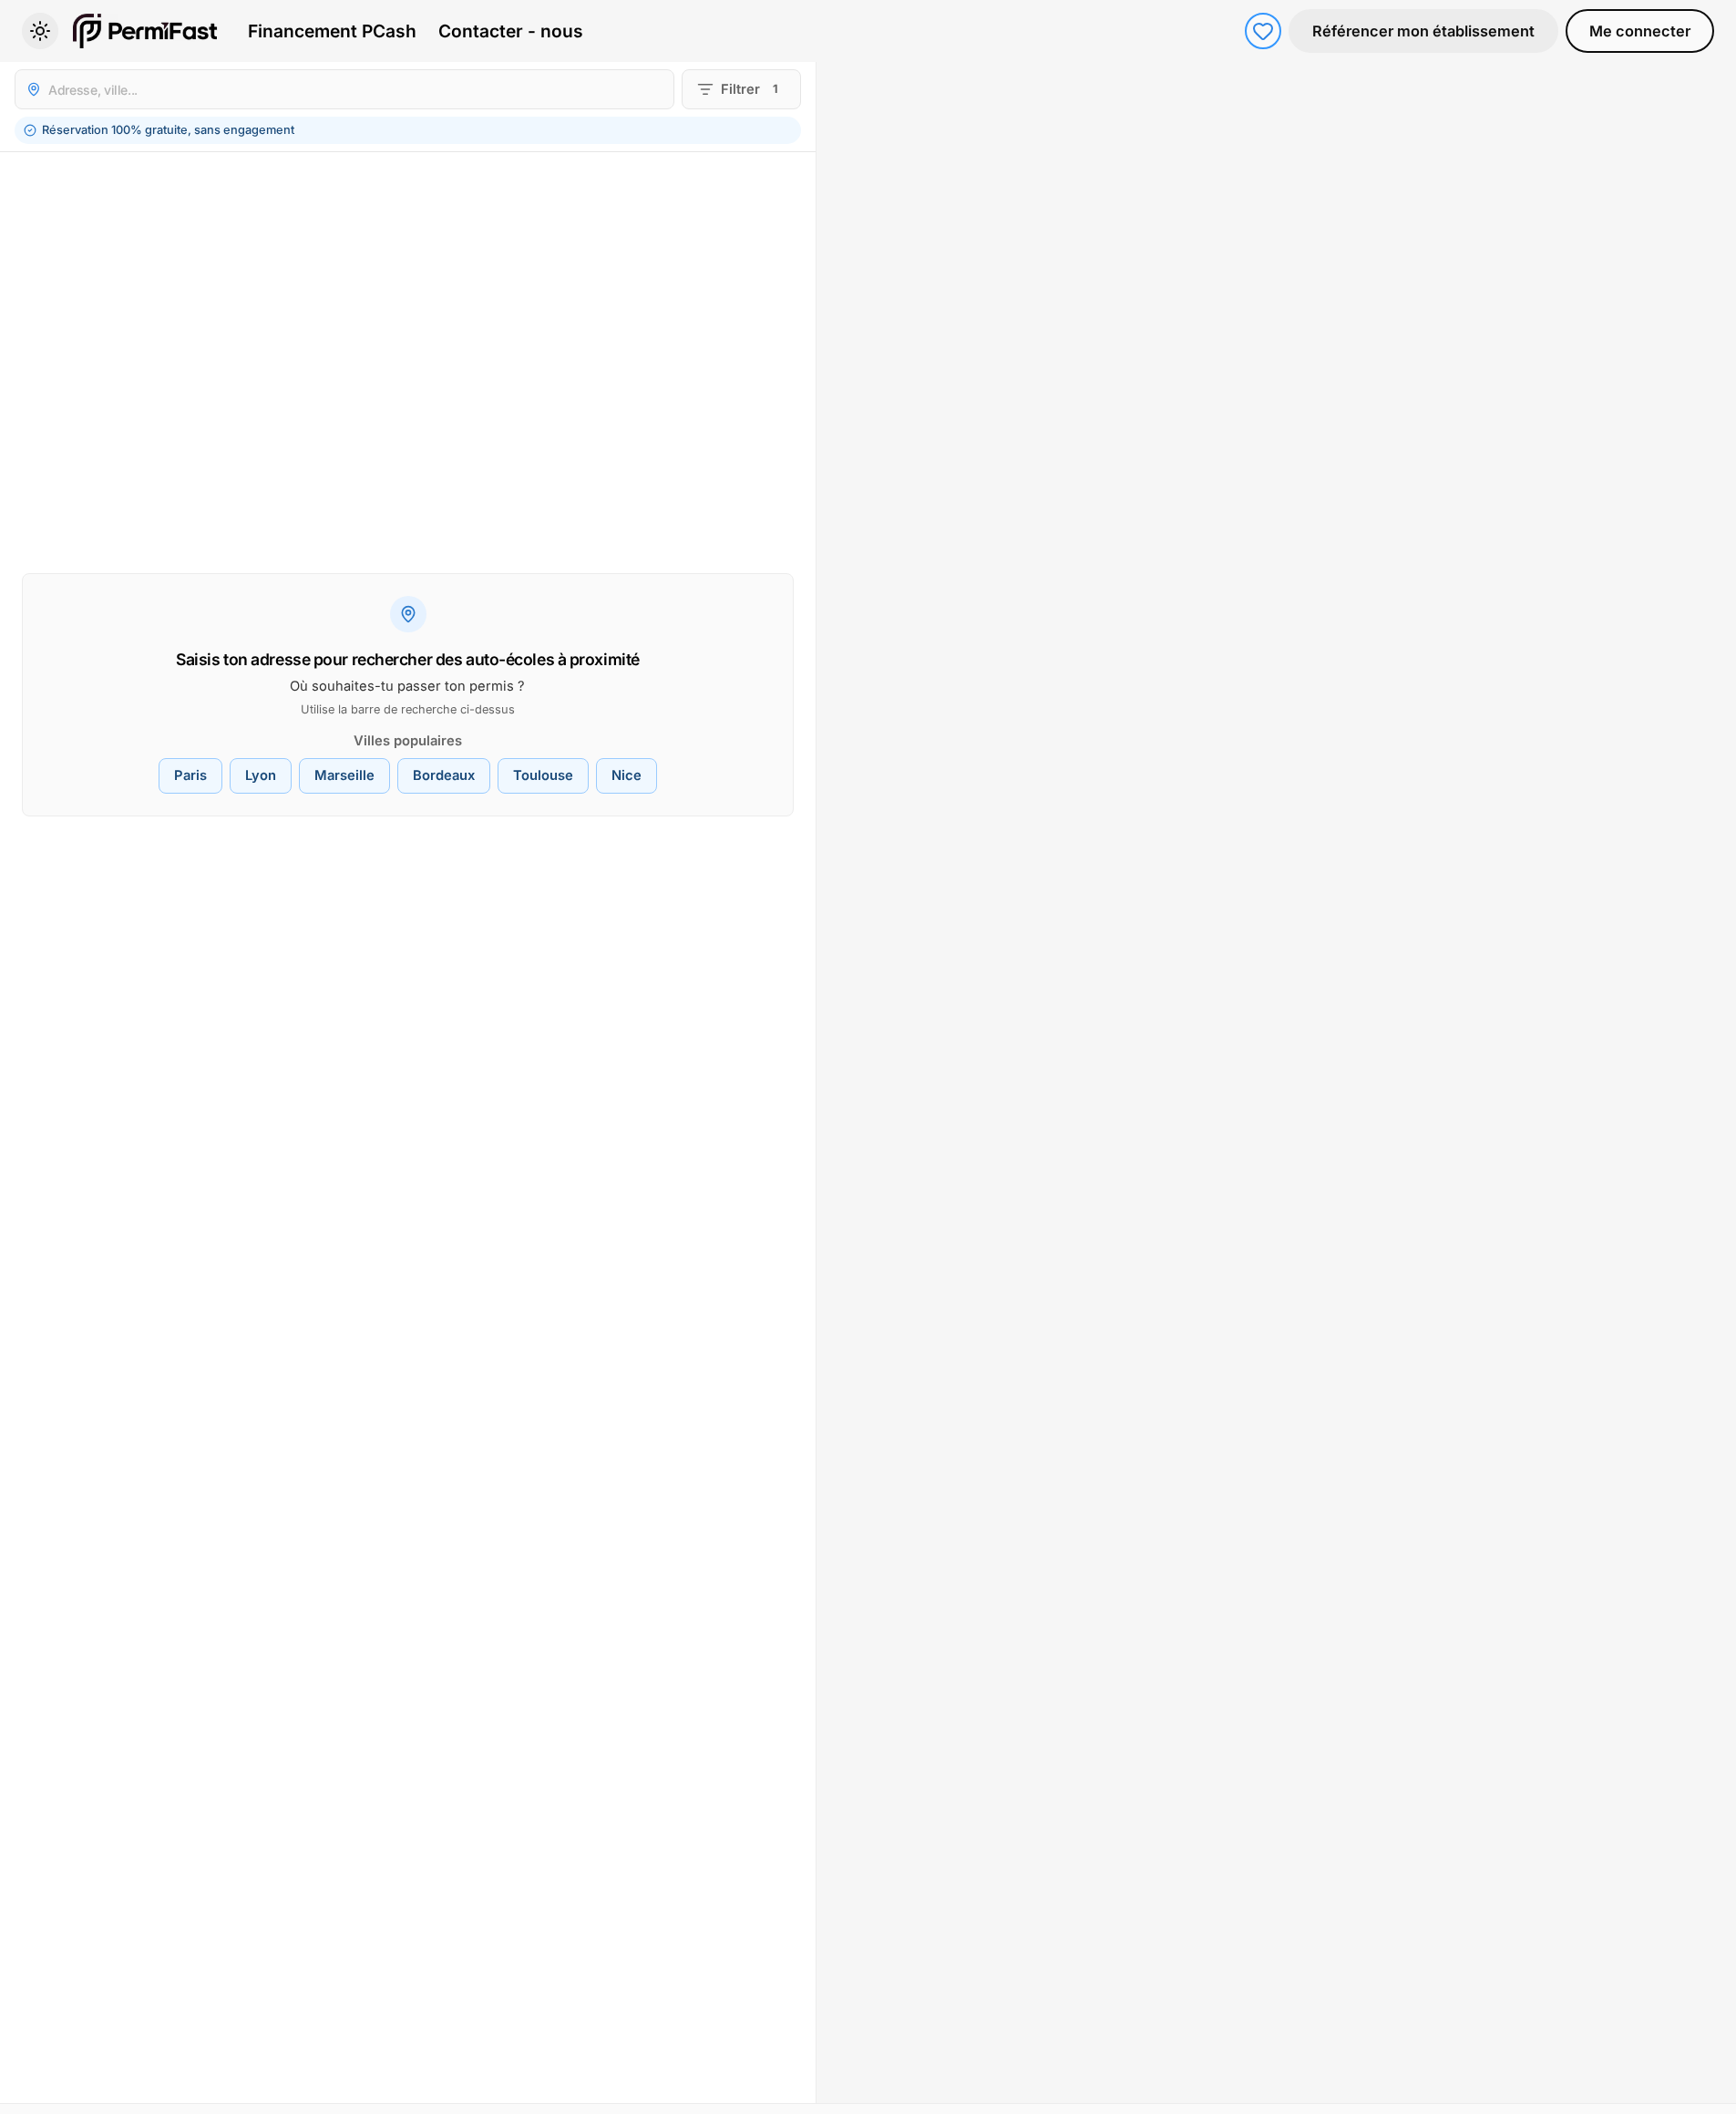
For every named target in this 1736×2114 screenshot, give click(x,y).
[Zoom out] (1712, 115)
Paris (190, 775)
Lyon (261, 775)
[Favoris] (1263, 31)
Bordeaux (444, 775)
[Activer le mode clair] (40, 31)
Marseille (344, 775)
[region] (1276, 1083)
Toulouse (543, 775)
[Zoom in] (1712, 86)
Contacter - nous (511, 31)
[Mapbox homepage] (862, 2087)
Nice (627, 775)
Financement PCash (332, 31)
